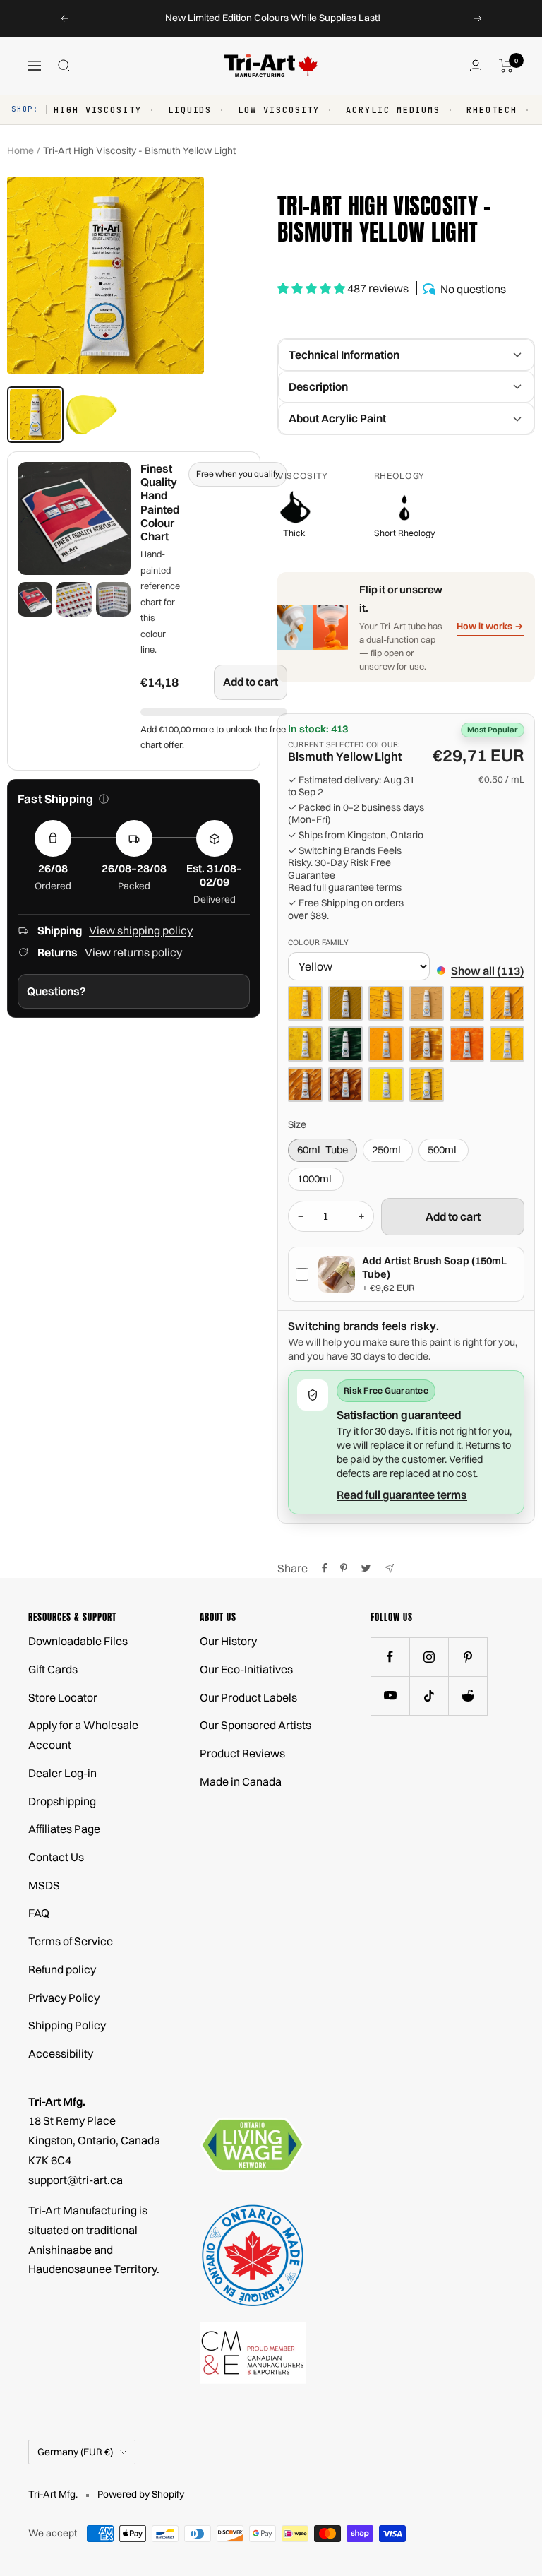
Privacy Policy (64, 1998)
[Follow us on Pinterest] (468, 1657)
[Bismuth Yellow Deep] (507, 1044)
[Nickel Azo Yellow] (305, 1085)
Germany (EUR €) (75, 2452)
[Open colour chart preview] (74, 518)
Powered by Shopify (141, 2494)
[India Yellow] (467, 1044)
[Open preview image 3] (113, 599)
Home (20, 150)
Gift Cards (53, 1669)
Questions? (56, 991)
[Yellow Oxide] (345, 1003)
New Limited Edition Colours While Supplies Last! (273, 18)
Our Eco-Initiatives (246, 1669)
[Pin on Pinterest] (344, 1568)
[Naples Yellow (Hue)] (427, 1003)
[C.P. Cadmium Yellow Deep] (507, 1003)
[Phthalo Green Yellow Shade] (345, 1044)
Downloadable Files (78, 1641)
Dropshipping (62, 1801)
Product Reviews (242, 1753)
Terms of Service (71, 1941)
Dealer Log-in (62, 1773)
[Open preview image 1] (35, 599)
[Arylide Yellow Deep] (386, 1044)
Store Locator (63, 1697)
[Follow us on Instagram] (429, 1657)
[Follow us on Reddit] (468, 1696)
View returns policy (133, 952)
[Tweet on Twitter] (366, 1568)
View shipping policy (141, 930)
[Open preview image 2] (74, 599)
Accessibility (61, 2053)
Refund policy (62, 1969)
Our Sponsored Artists (255, 1725)
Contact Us (56, 1857)
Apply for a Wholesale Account (83, 1735)
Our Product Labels (248, 1697)
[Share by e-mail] (389, 1568)
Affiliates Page (64, 1829)
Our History (228, 1641)
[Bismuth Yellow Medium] (467, 1003)
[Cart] (506, 66)
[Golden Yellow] (345, 1085)
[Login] (476, 65)
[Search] (64, 66)
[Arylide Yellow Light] (386, 1085)
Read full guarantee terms (345, 888)
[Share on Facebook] (325, 1568)
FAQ (39, 1913)
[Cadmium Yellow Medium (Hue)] (305, 1003)
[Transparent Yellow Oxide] (427, 1044)
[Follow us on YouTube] (390, 1696)
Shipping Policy (67, 2025)
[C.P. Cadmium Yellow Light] (427, 1085)
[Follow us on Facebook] (390, 1657)
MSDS (44, 1885)
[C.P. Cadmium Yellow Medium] (386, 1003)
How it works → (490, 626)
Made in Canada (241, 1781)
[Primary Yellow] (305, 1044)
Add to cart (251, 682)
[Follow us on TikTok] (429, 1696)
